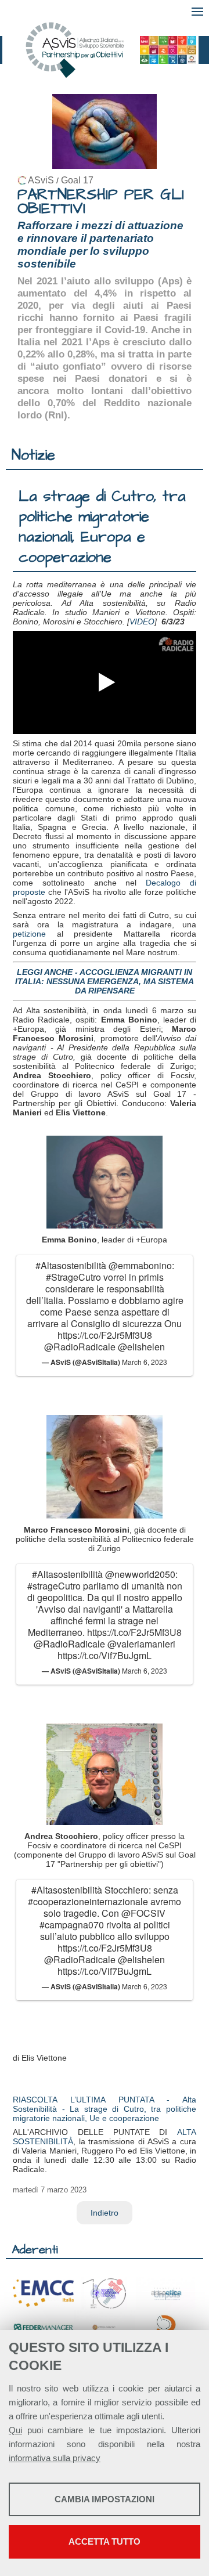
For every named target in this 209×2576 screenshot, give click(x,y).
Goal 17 (77, 180)
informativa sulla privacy (55, 2458)
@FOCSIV (143, 1913)
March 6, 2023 (145, 1362)
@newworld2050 (140, 1574)
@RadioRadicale (80, 1347)
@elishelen (141, 1347)
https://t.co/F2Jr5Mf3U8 (105, 1335)
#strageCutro (54, 1586)
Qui (15, 2430)
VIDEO (142, 622)
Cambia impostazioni (105, 2499)
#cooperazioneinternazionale (88, 1901)
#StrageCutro (73, 1277)
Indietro (105, 2213)
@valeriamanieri (141, 1644)
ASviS (41, 180)
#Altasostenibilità (71, 1265)
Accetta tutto (105, 2541)
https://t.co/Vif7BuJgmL (105, 1655)
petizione (29, 934)
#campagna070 (72, 1925)
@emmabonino (140, 1265)
